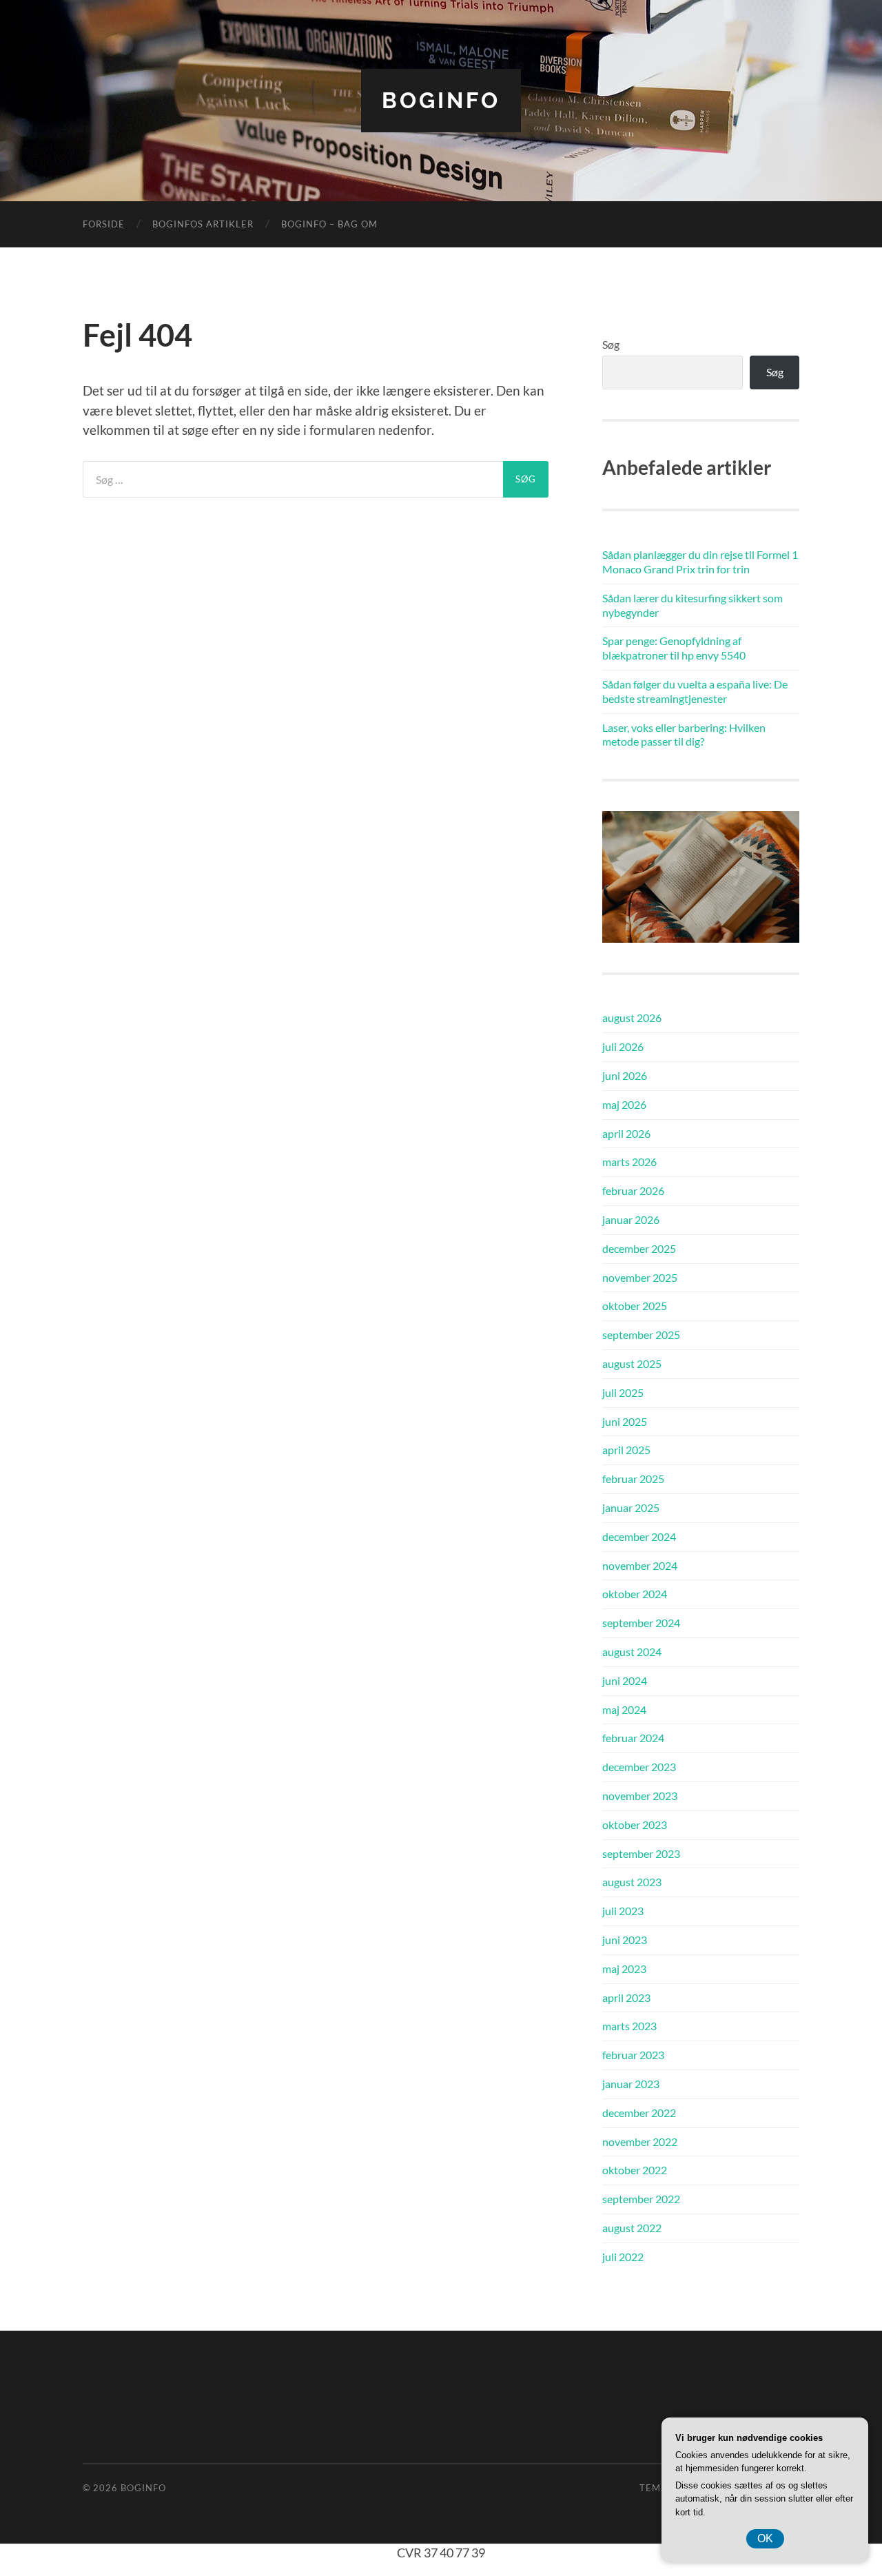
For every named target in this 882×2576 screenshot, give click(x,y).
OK (765, 2538)
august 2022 (632, 2228)
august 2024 (632, 1652)
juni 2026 (625, 1075)
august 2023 (632, 1882)
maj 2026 (624, 1104)
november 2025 (640, 1277)
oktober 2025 (635, 1306)
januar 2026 (631, 1219)
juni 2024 (625, 1680)
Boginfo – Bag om (329, 224)
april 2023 (626, 1997)
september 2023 (641, 1853)
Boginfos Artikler (203, 224)
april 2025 (626, 1450)
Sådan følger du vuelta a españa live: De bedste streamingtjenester (695, 691)
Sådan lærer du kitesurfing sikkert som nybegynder (693, 605)
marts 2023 (629, 2026)
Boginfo (441, 100)
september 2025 (641, 1335)
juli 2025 (623, 1392)
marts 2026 (629, 1162)
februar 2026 (633, 1190)
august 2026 (632, 1018)
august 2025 (632, 1363)
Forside (104, 224)
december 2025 (639, 1248)
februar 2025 (633, 1479)
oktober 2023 (635, 1824)
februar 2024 (633, 1738)
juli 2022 (623, 2257)
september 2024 (641, 1623)
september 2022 (641, 2199)
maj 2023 (624, 1969)
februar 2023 (633, 2055)
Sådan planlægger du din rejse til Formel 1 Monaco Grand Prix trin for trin (700, 562)
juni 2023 (625, 1940)
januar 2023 (631, 2084)
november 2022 (640, 2141)
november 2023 (640, 1796)
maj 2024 (624, 1709)
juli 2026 (623, 1046)
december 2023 (639, 1767)
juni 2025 (625, 1421)
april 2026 (626, 1133)
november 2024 (640, 1565)
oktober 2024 (635, 1594)
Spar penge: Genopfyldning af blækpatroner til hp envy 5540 (674, 648)
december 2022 (639, 2113)
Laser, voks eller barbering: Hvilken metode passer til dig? (684, 735)
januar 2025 (631, 1507)
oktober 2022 (635, 2170)
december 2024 (639, 1536)
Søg (611, 344)
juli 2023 (623, 1911)
